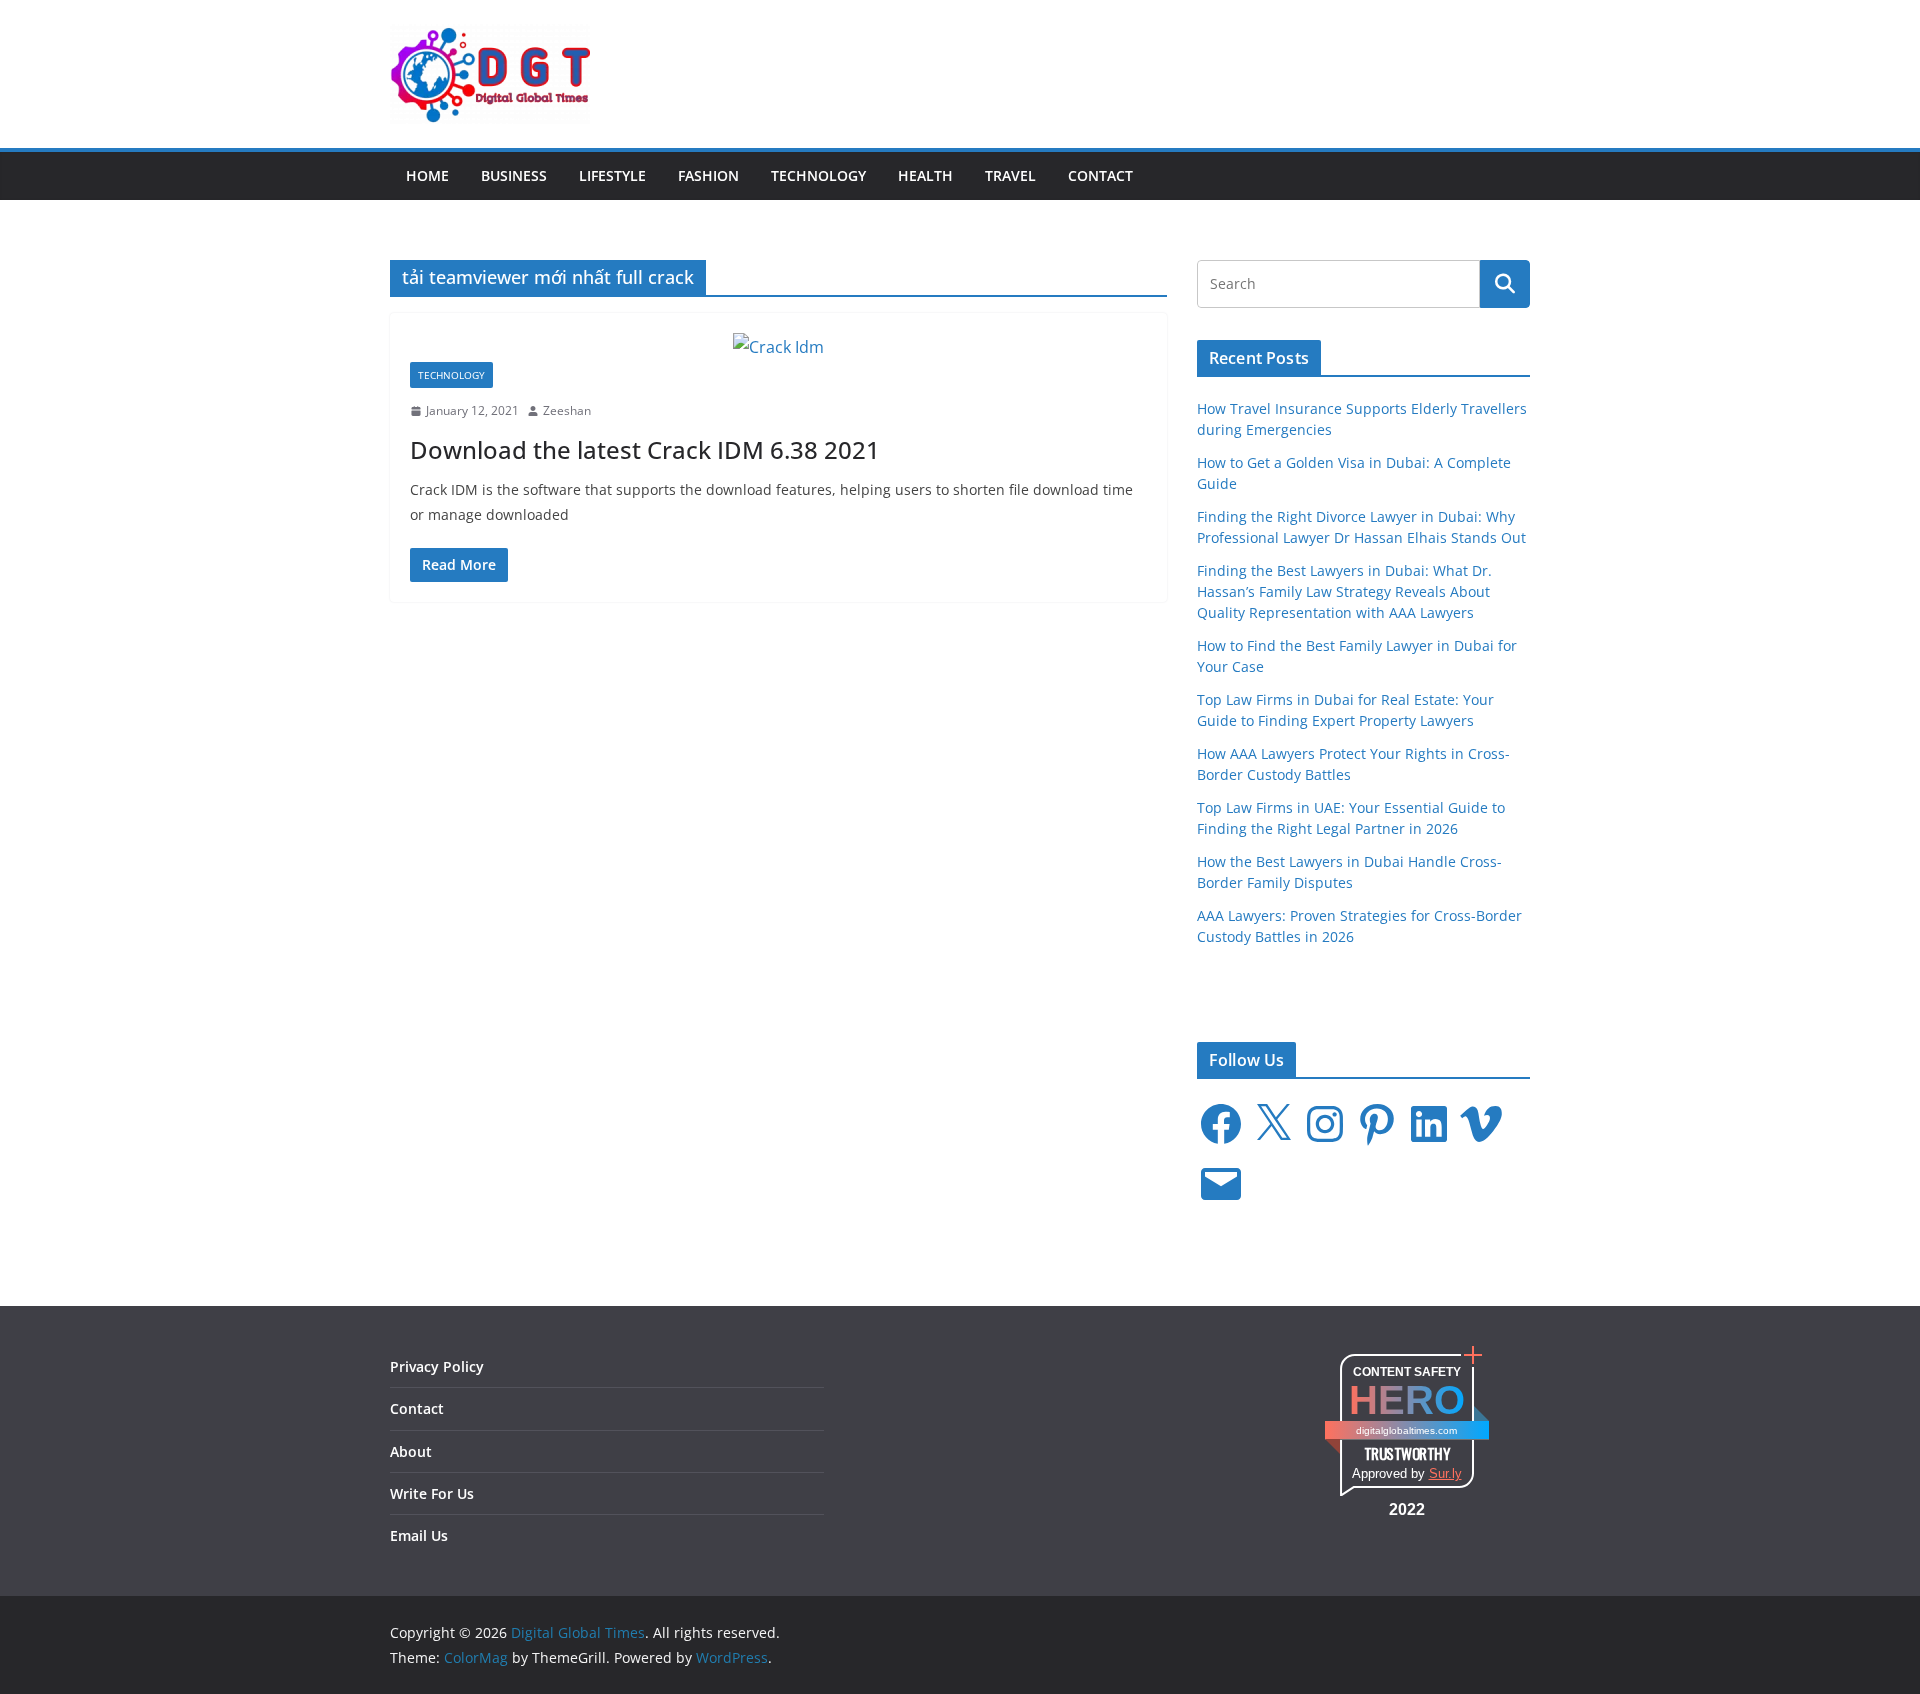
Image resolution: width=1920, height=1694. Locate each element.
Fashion (708, 175)
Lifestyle (612, 175)
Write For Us (432, 1493)
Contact (1100, 175)
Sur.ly (1445, 1473)
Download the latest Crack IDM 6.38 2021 (645, 449)
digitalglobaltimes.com (1406, 1430)
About (411, 1451)
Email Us (419, 1535)
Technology (818, 175)
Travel (1010, 175)
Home (427, 175)
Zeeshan (567, 410)
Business (514, 175)
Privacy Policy (437, 1366)
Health (925, 175)
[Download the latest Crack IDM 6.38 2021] (778, 347)
